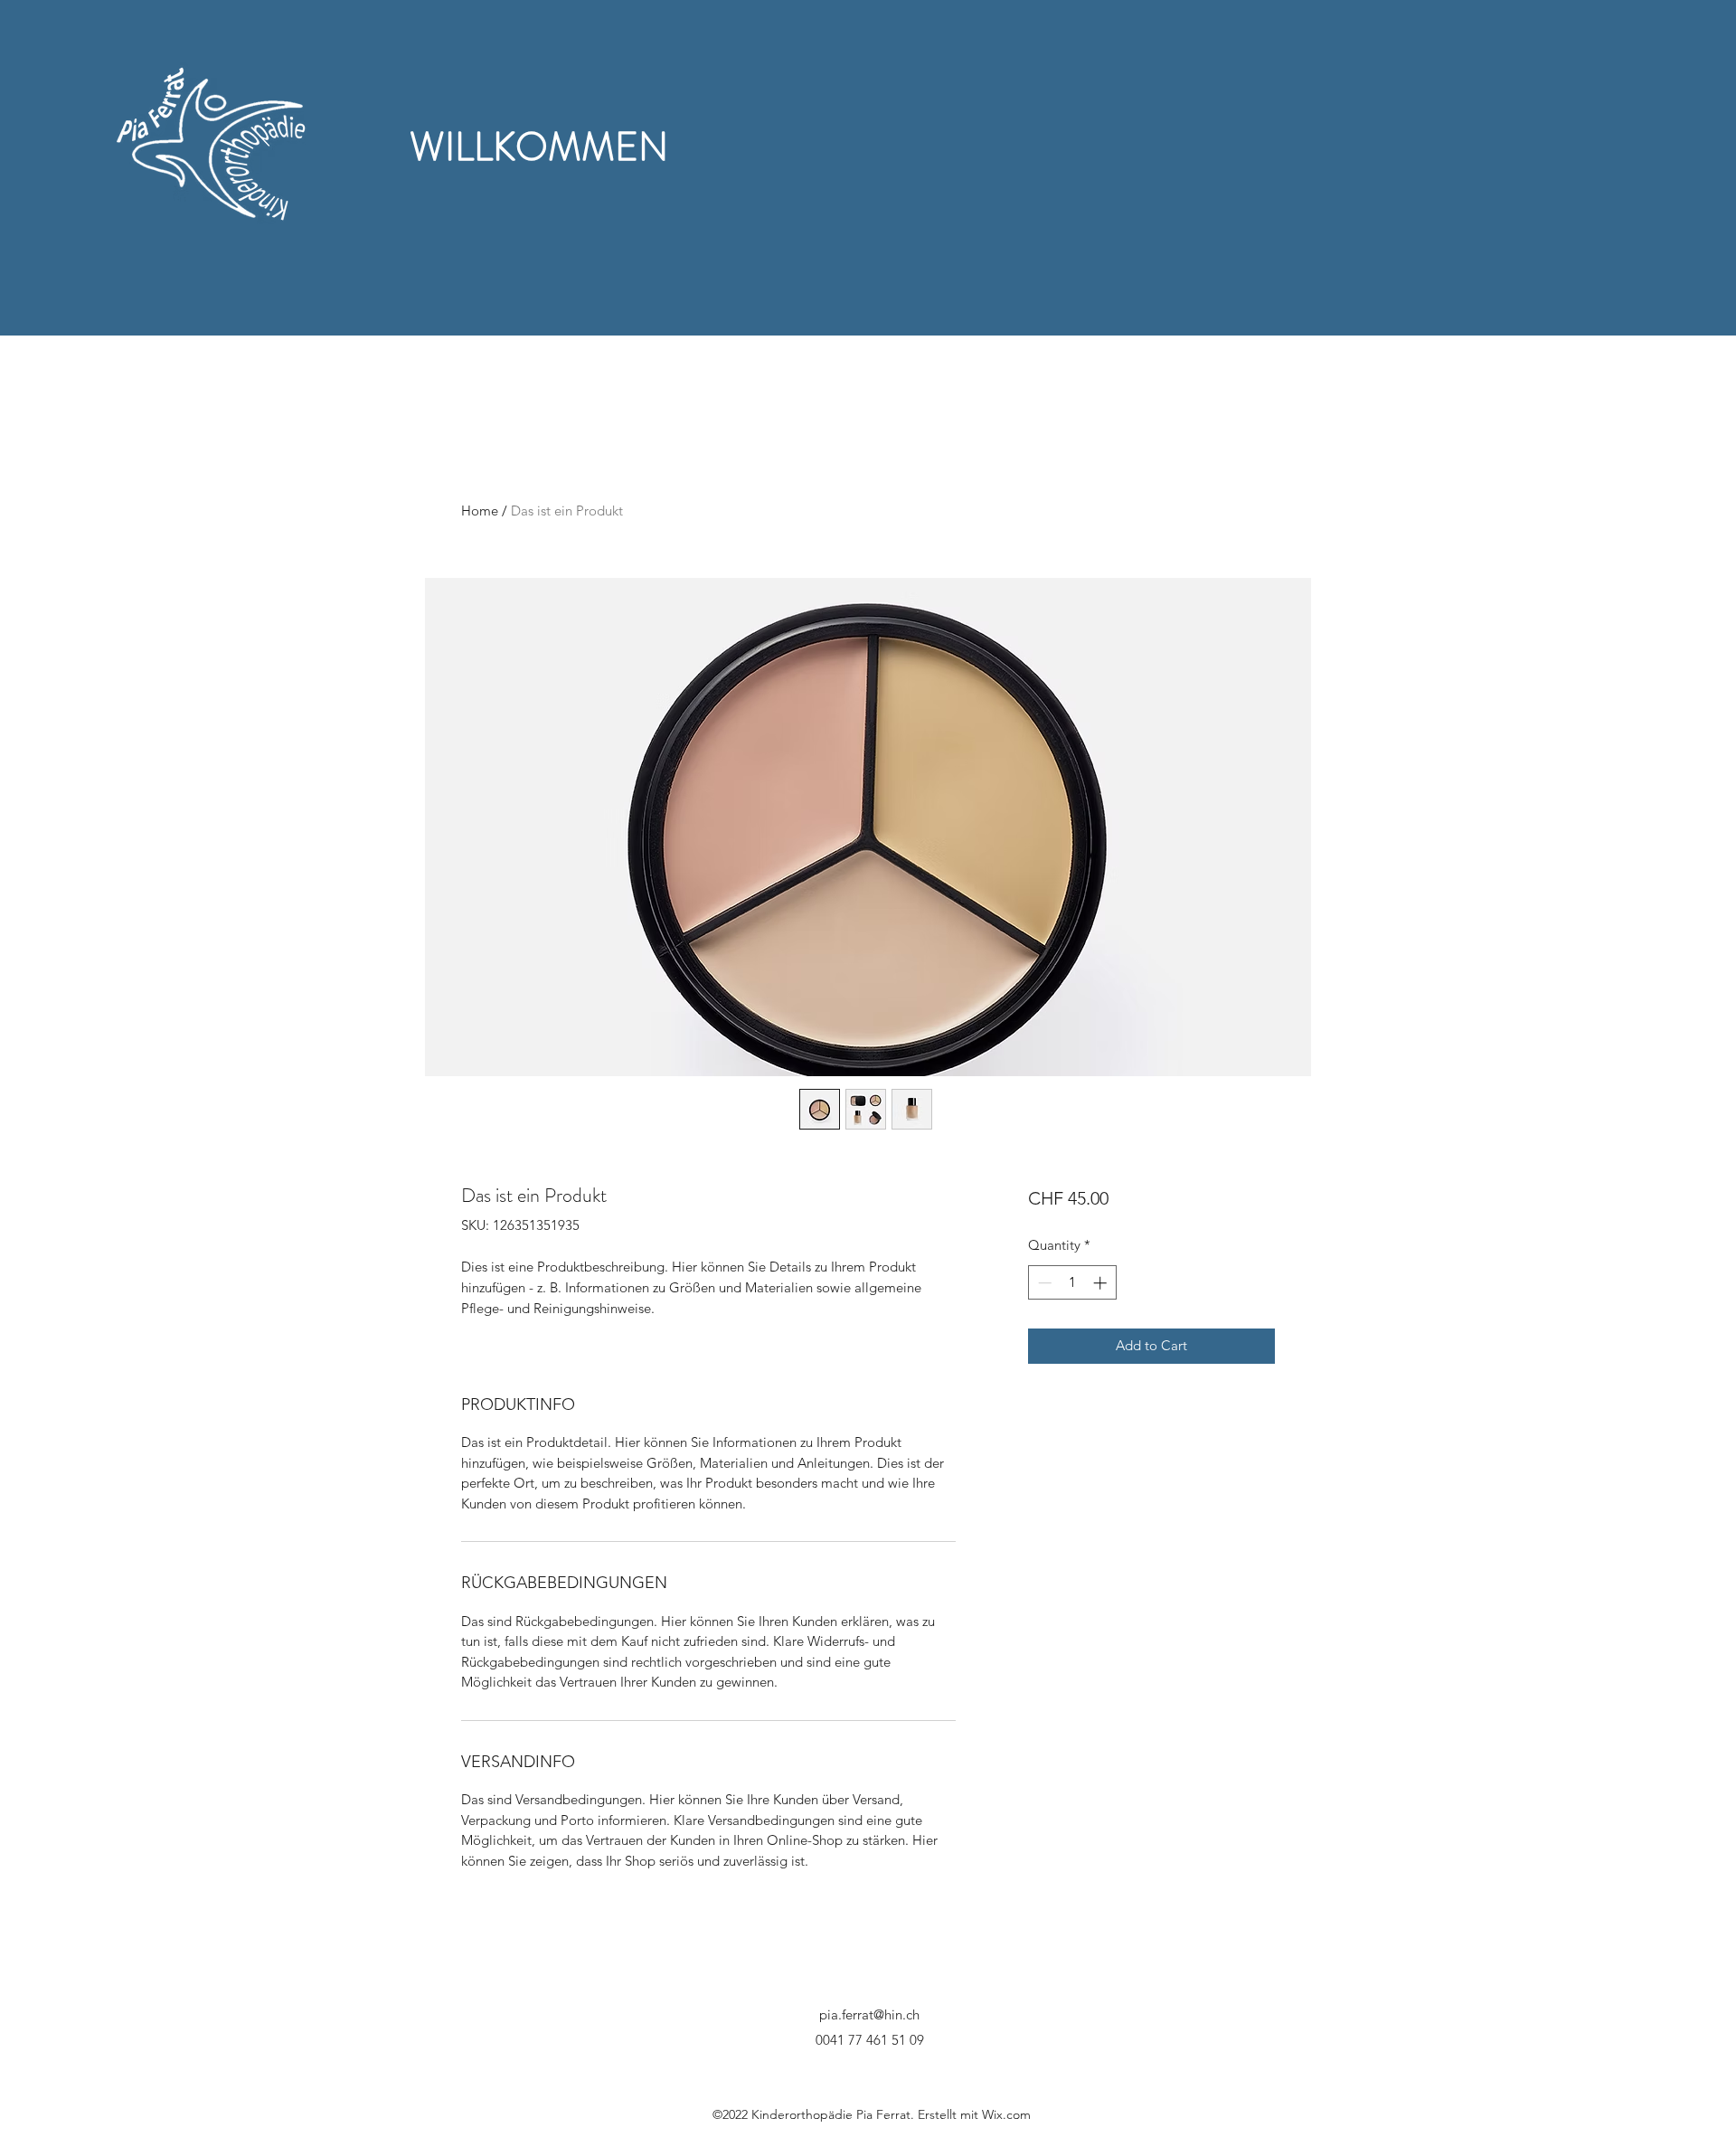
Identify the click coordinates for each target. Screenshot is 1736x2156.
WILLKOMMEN (539, 147)
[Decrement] (1043, 1283)
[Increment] (1102, 1283)
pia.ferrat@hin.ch (869, 2014)
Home (480, 511)
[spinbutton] (1072, 1283)
